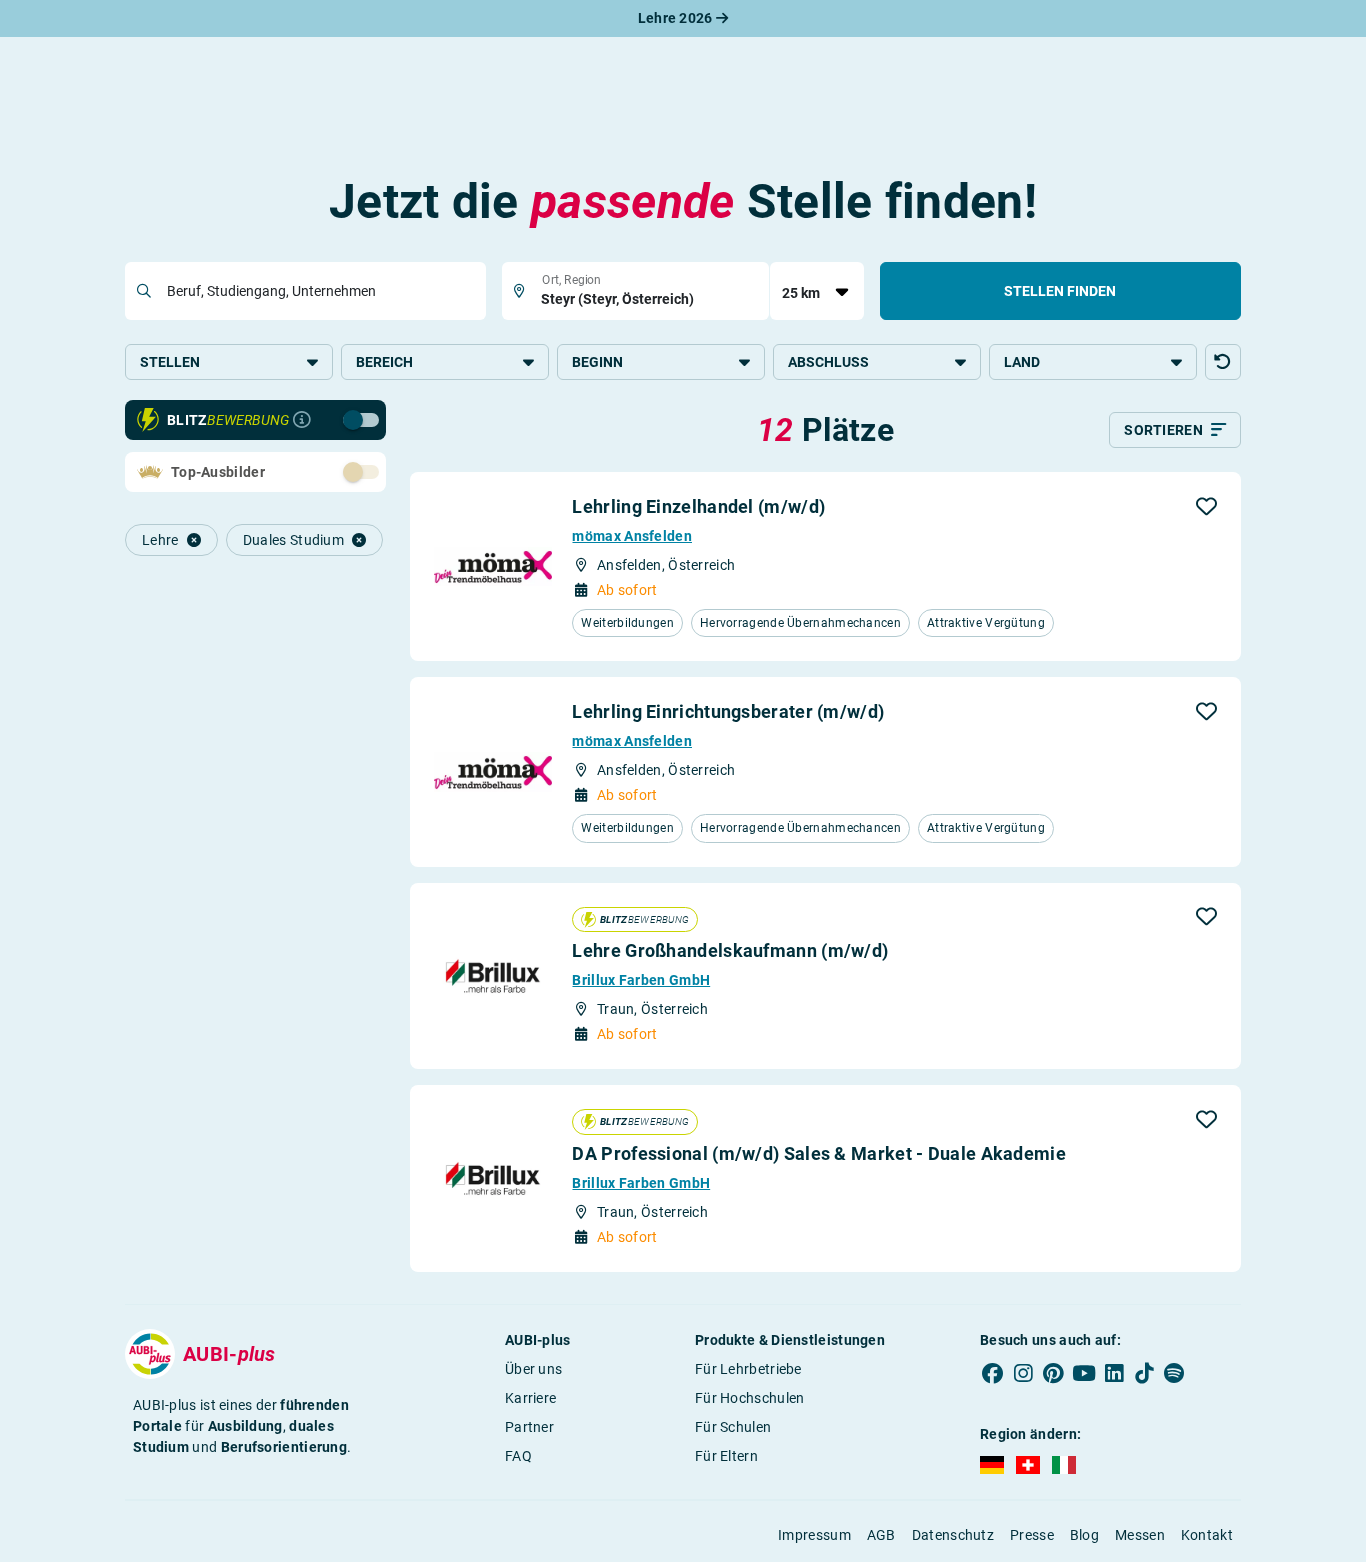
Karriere (530, 1398)
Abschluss (828, 362)
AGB (881, 1535)
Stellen (170, 362)
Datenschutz (953, 1535)
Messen (1140, 1535)
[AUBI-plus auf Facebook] (993, 1373)
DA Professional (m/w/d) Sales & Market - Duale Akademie (819, 1153)
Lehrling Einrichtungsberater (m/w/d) (728, 711)
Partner (529, 1427)
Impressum (814, 1535)
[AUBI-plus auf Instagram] (1023, 1373)
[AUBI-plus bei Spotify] (1175, 1373)
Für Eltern (726, 1456)
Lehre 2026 (677, 18)
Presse (1032, 1535)
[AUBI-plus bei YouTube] (1084, 1373)
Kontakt (1207, 1535)
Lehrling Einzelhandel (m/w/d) (698, 506)
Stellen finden (1060, 291)
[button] (1223, 362)
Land (1022, 362)
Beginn (597, 362)
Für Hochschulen (750, 1398)
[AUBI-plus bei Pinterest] (1054, 1373)
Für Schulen (733, 1427)
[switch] (317, 419)
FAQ (518, 1456)
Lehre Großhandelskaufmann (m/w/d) (730, 950)
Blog (1084, 1535)
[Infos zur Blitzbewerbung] (302, 420)
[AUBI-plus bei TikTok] (1144, 1373)
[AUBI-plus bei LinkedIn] (1114, 1373)
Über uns (533, 1369)
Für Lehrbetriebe (748, 1369)
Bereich (384, 362)
